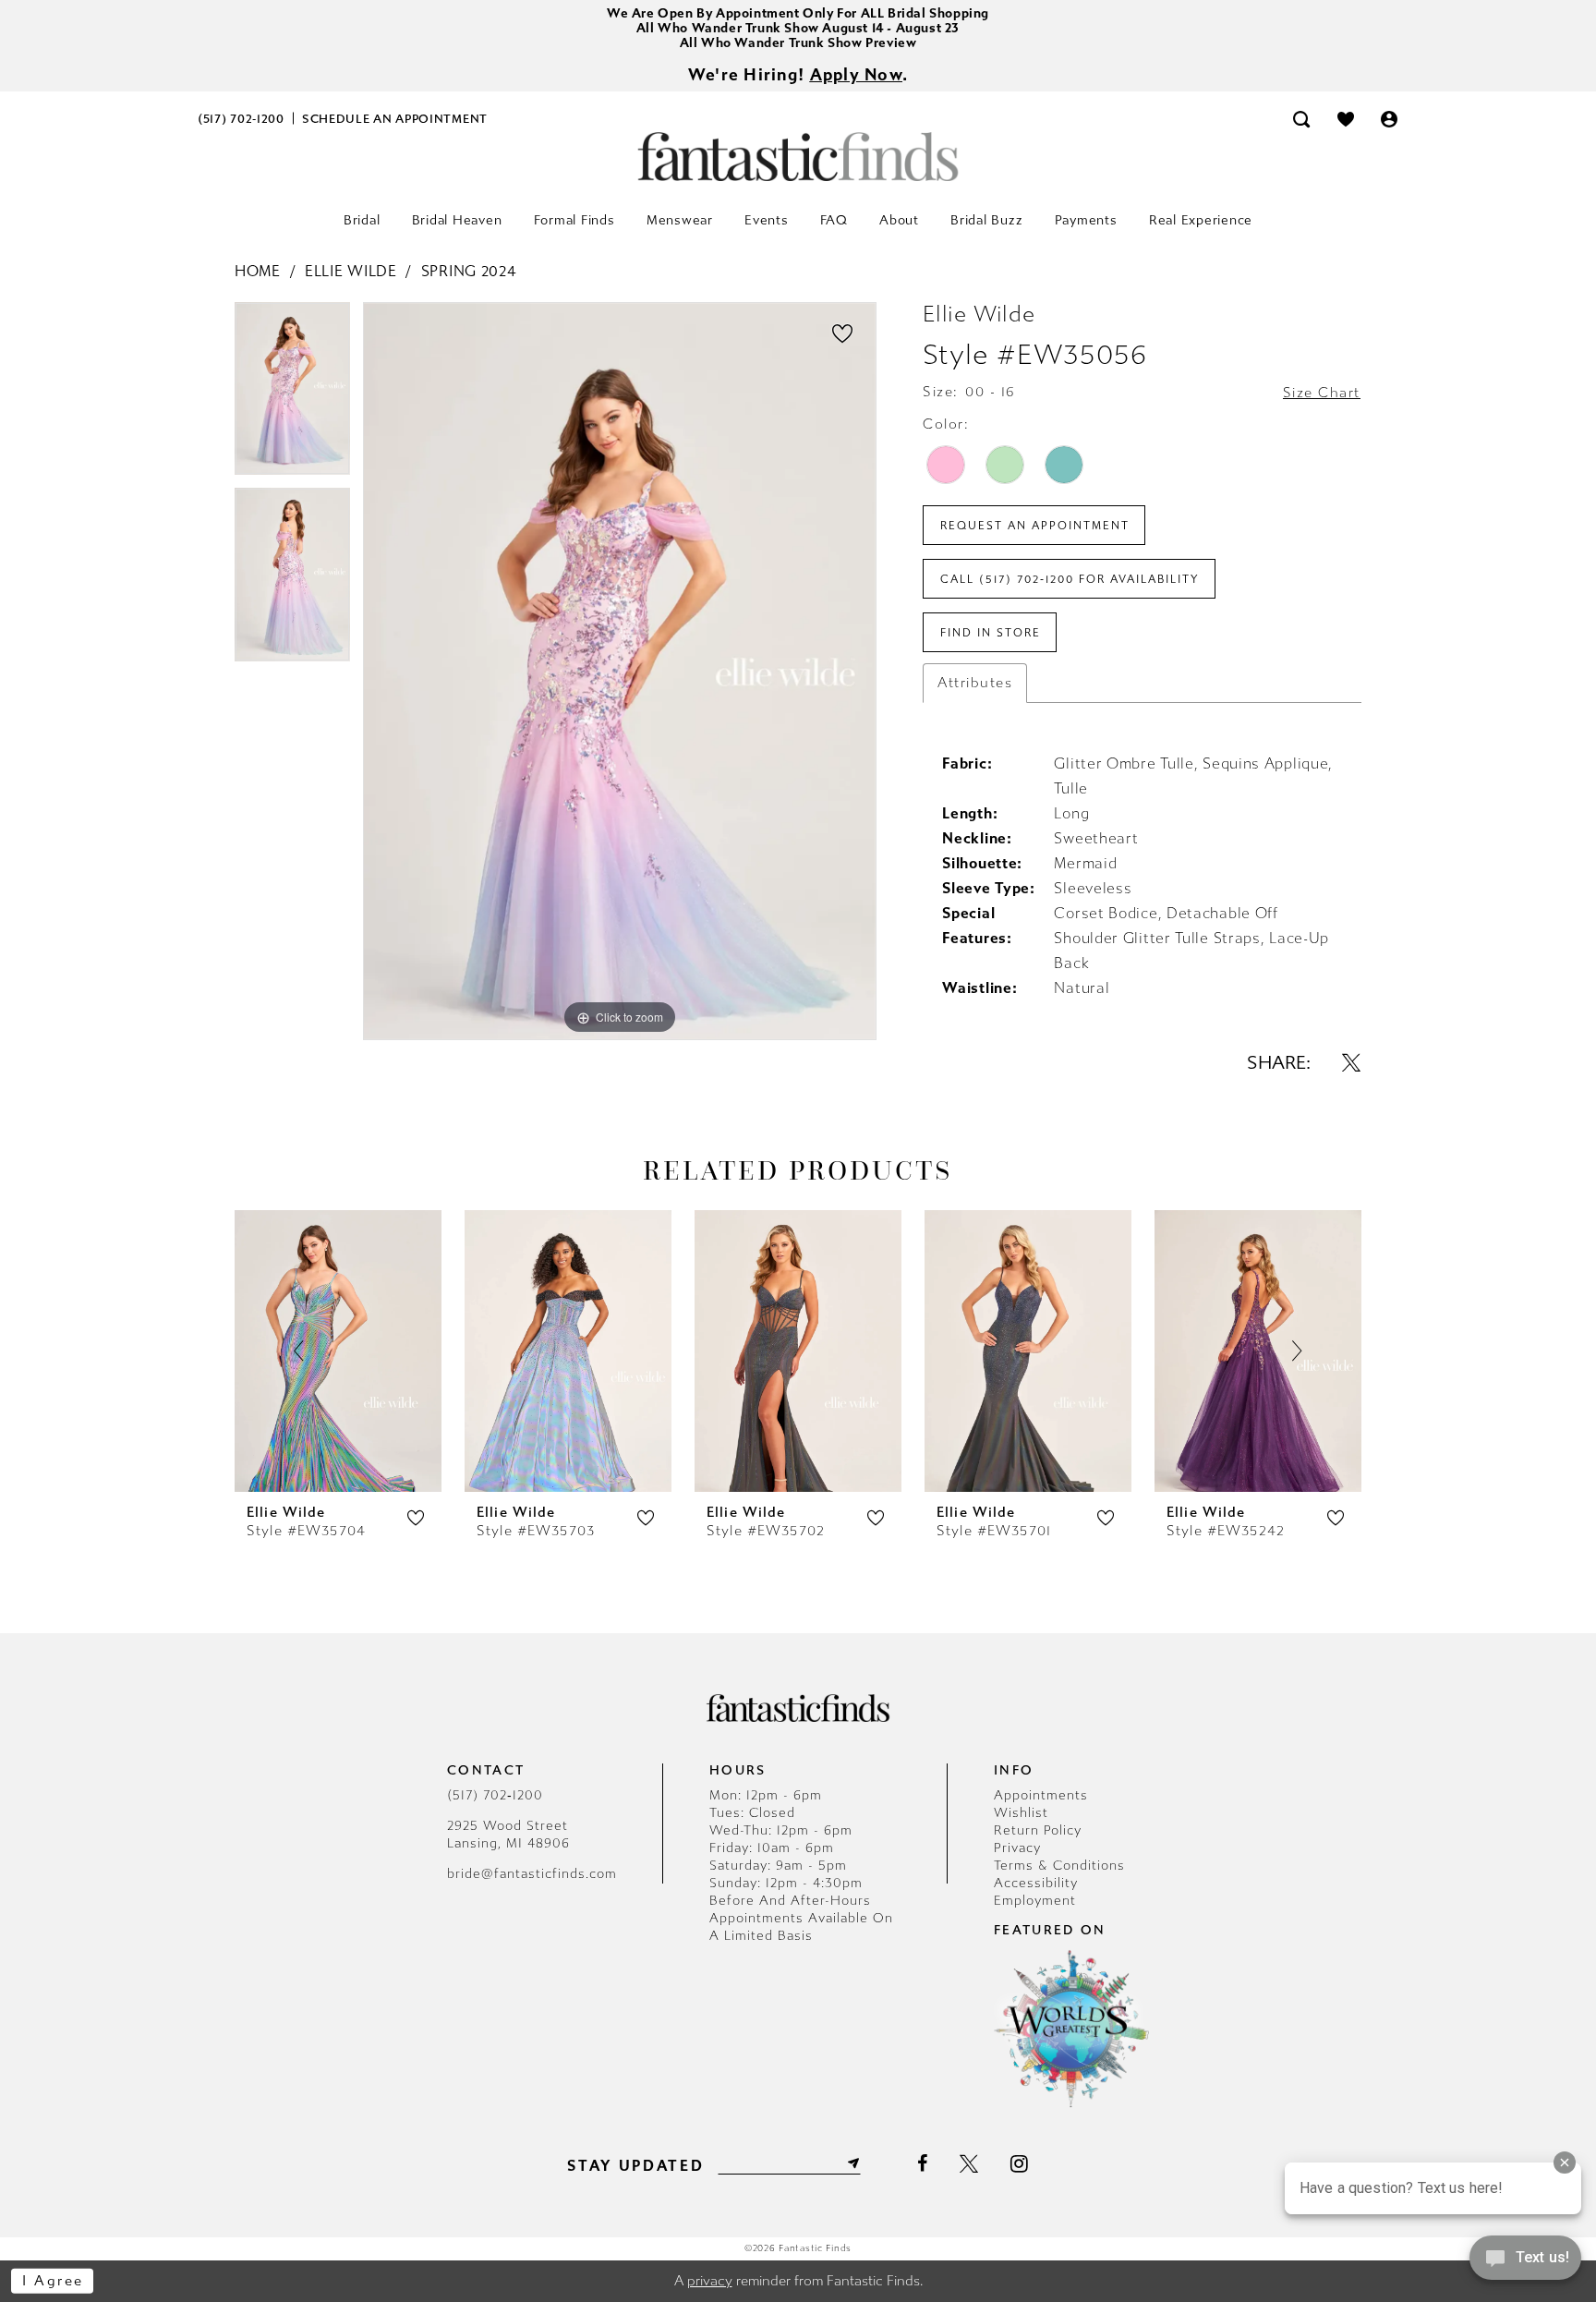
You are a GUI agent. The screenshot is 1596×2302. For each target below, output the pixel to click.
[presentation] (338, 1351)
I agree (53, 2281)
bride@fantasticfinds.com (532, 1874)
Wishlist (1021, 1813)
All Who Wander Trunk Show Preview (798, 43)
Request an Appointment (1035, 526)
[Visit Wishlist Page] (1346, 119)
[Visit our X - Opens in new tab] (969, 2163)
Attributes (975, 683)
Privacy (1017, 1848)
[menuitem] (242, 119)
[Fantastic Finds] (798, 157)
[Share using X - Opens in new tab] (1351, 1062)
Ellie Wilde (351, 271)
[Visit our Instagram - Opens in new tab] (1019, 2163)
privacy (710, 2281)
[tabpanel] (292, 395)
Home (258, 271)
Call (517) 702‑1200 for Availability (1070, 579)
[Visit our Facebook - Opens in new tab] (922, 2163)
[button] (1390, 119)
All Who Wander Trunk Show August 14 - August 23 (798, 28)
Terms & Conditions (1059, 1866)
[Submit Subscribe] (852, 2163)
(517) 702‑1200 (495, 1795)
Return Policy (1038, 1830)
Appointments (1041, 1795)
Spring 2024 (469, 271)
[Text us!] (1525, 2263)
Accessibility (1036, 1883)
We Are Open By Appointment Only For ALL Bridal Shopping (798, 13)
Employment (1035, 1901)
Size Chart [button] (1322, 393)
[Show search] (1301, 119)
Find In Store (991, 633)
